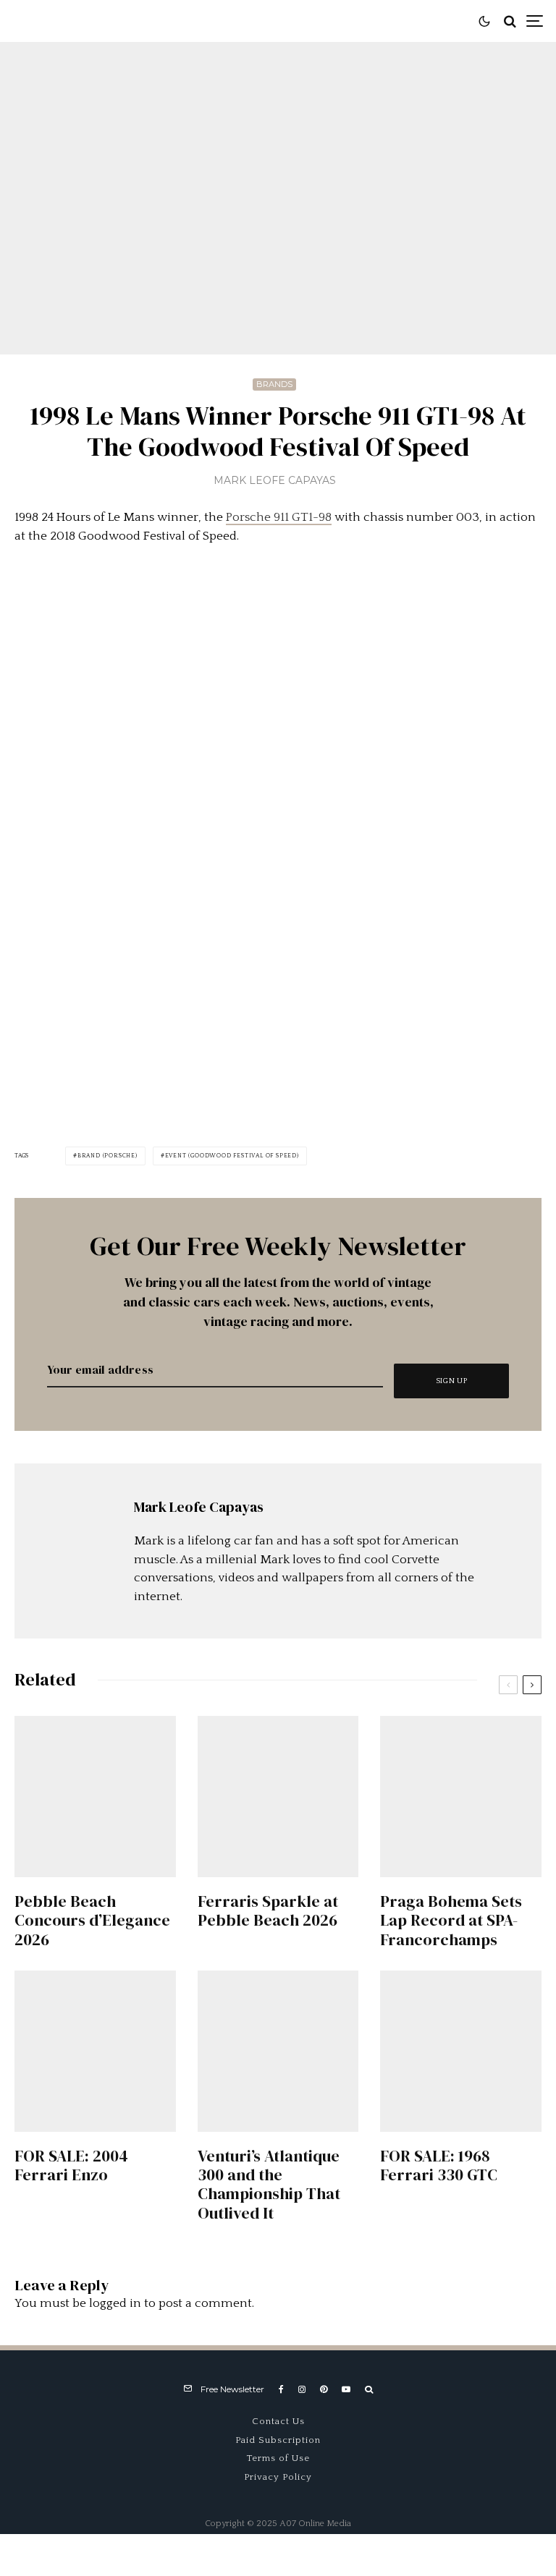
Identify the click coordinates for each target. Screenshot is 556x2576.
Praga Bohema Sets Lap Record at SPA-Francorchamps (451, 1920)
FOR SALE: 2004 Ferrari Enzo (71, 2165)
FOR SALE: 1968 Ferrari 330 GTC (439, 2165)
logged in (115, 2303)
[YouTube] (346, 2389)
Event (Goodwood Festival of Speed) (232, 1156)
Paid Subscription (278, 2440)
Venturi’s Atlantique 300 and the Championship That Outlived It (269, 2185)
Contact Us (278, 2421)
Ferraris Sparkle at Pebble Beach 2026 (268, 1911)
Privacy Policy (278, 2477)
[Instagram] (302, 2389)
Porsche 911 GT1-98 (279, 517)
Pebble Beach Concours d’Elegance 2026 (92, 1920)
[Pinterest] (324, 2389)
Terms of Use (278, 2458)
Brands (274, 384)
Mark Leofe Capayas (275, 480)
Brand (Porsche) (108, 1156)
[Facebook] (281, 2389)
